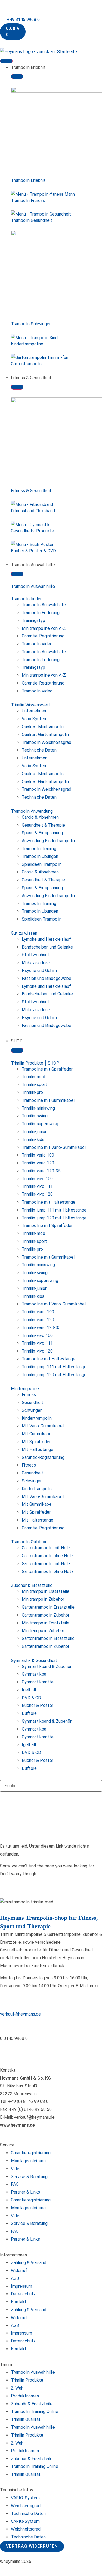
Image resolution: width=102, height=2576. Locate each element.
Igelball (29, 1690)
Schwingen (32, 1410)
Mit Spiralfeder (36, 1442)
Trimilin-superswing (40, 1124)
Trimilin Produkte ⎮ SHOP (35, 1063)
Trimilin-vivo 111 (37, 1186)
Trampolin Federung (41, 613)
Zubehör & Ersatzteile (32, 1585)
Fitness (29, 1395)
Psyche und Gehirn (39, 970)
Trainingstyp (33, 620)
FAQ (15, 2184)
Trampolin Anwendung (32, 811)
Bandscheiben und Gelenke (47, 947)
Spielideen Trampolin (42, 864)
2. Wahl (18, 2388)
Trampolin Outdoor (29, 1542)
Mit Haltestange (38, 1450)
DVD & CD (31, 1698)
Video (16, 2169)
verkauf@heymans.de (20, 2014)
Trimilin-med (33, 1077)
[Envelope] (36, 2049)
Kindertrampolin (37, 1418)
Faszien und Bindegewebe (47, 978)
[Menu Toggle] (6, 61)
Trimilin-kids (33, 1140)
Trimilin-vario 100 (38, 1155)
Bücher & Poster (38, 1705)
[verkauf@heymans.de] (7, 2001)
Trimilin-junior (34, 1132)
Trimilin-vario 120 (38, 1163)
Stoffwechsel (35, 955)
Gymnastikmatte (38, 1682)
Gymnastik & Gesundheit (34, 1660)
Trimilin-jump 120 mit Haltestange (54, 1218)
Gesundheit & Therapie (43, 825)
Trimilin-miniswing (38, 1108)
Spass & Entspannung (42, 833)
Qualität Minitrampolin (43, 727)
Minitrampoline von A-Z (44, 628)
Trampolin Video (37, 644)
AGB (15, 2278)
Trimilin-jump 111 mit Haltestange (54, 1210)
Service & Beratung (29, 2177)
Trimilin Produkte (27, 2380)
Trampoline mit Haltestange (49, 1202)
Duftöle (29, 1713)
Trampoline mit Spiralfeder (47, 1069)
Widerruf (19, 2270)
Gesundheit (33, 1402)
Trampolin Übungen (40, 856)
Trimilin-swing (35, 1116)
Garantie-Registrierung (43, 636)
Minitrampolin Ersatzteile (46, 1591)
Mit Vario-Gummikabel (43, 1426)
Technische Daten (39, 750)
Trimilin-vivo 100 (37, 1179)
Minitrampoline (25, 1389)
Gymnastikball (35, 1674)
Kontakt (19, 2302)
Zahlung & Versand (29, 2263)
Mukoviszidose (36, 963)
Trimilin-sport (34, 1085)
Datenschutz (23, 2294)
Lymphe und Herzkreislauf (46, 939)
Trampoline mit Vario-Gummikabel (54, 1147)
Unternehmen (35, 711)
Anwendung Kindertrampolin (48, 841)
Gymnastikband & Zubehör (47, 1666)
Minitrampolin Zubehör (43, 1599)
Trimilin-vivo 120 (37, 1194)
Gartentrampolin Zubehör (46, 1615)
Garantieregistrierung (31, 2153)
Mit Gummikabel (37, 1434)
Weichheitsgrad (26, 2506)
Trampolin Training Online (35, 2411)
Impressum (21, 2286)
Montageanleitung (28, 2161)
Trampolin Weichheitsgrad (47, 742)
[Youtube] (21, 2049)
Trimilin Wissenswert (30, 705)
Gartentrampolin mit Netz (46, 1548)
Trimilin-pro (32, 1092)
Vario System (35, 719)
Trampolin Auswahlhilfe (33, 586)
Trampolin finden (27, 599)
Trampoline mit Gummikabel (48, 1100)
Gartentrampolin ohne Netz (48, 1556)
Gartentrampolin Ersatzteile (48, 1607)
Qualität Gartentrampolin (45, 735)
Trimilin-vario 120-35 (41, 1171)
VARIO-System (25, 2498)
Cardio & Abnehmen (40, 817)
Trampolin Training (39, 849)
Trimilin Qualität (26, 2419)
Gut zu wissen (24, 933)
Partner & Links (25, 2192)
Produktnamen (25, 2396)
